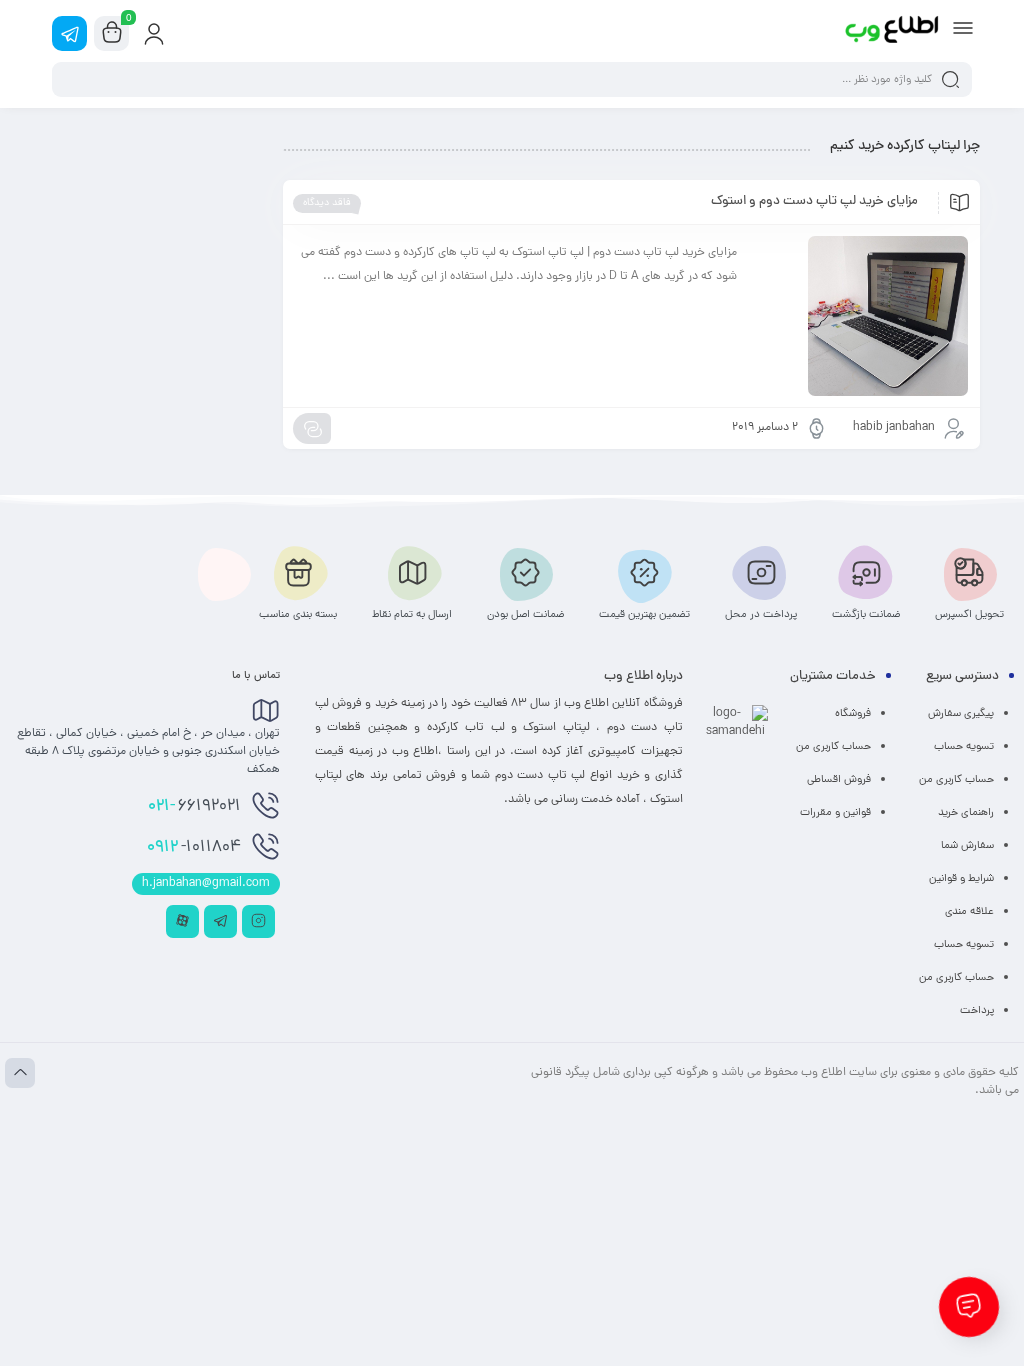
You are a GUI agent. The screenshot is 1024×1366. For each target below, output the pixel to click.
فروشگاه (853, 714)
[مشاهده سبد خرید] (112, 34)
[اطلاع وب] (893, 33)
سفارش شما (967, 846)
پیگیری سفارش (961, 714)
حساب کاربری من (956, 780)
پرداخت (977, 1011)
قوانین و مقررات (835, 813)
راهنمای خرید (966, 813)
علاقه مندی (969, 912)
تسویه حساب (964, 747)
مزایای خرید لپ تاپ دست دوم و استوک (814, 202)
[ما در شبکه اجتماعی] (69, 33)
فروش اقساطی (839, 780)
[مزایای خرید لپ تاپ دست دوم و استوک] (862, 316)
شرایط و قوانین (961, 879)
